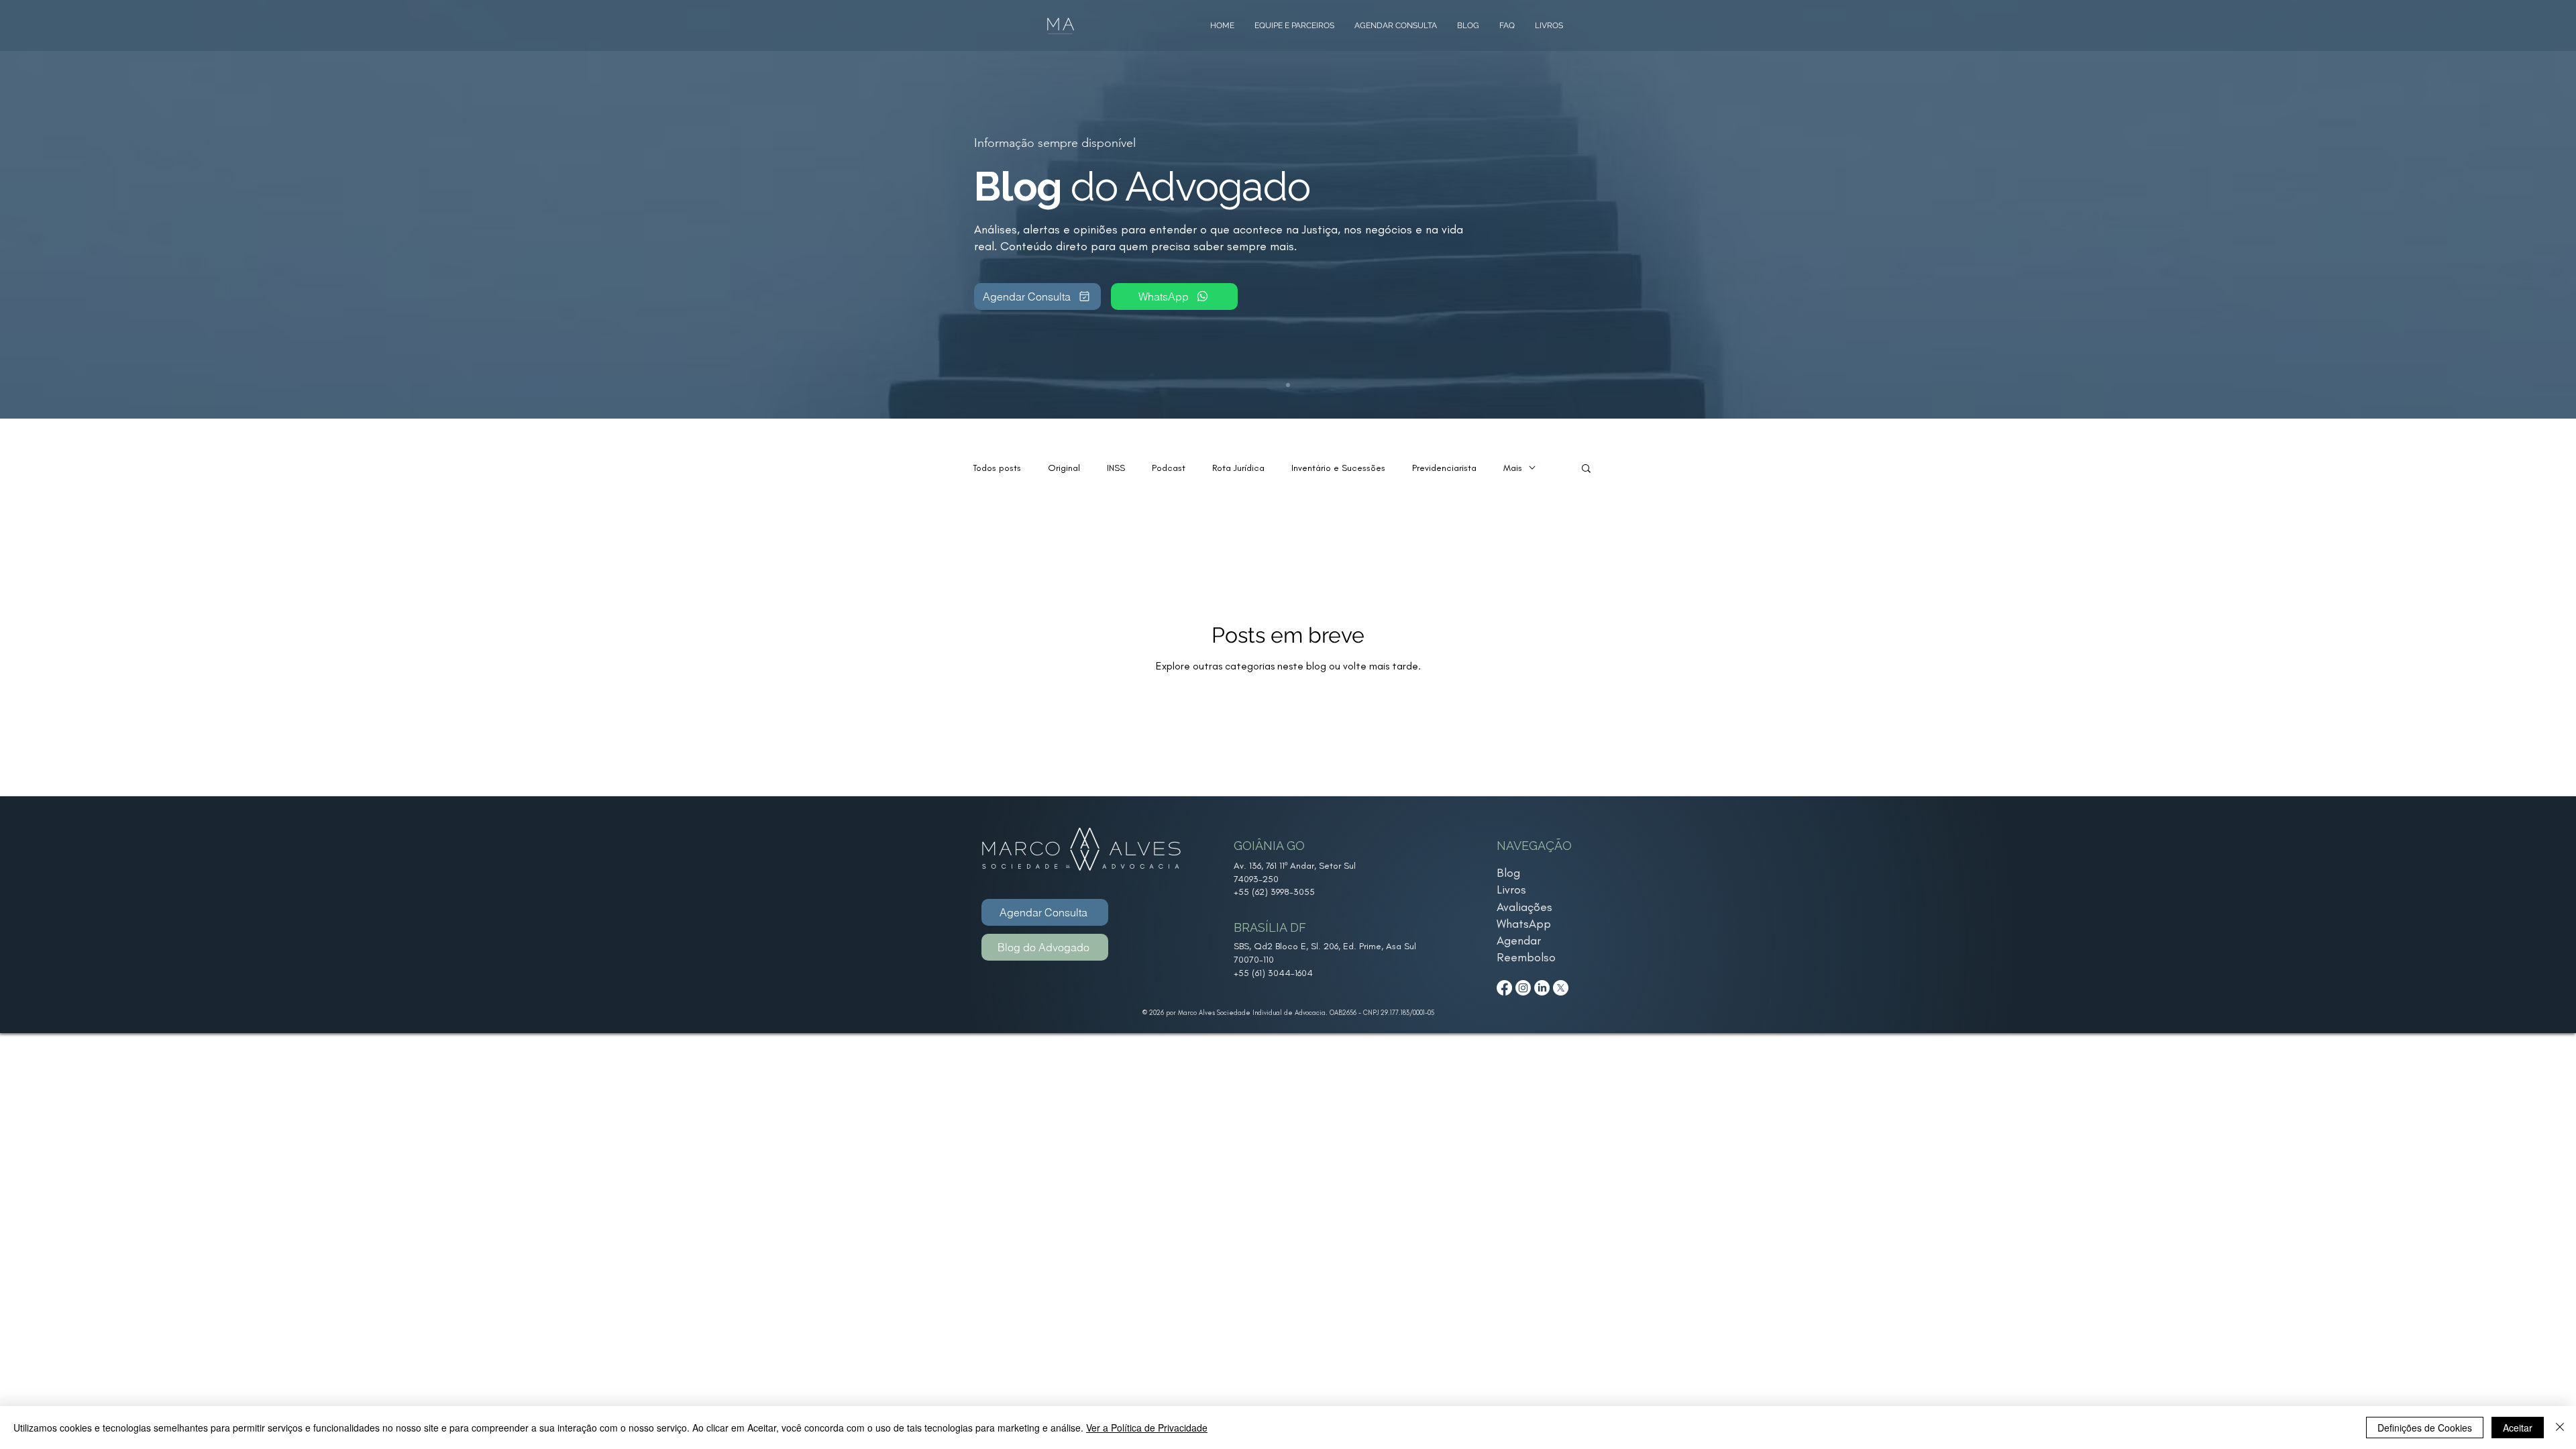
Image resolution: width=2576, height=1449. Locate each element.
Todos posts (997, 468)
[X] (1561, 988)
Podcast (1169, 468)
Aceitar (2518, 1428)
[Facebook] (1504, 988)
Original (1064, 468)
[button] (1586, 469)
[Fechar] (2560, 1428)
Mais (1513, 468)
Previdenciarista (1444, 468)
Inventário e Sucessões (1338, 468)
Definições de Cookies (2425, 1428)
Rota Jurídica (1238, 468)
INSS (1116, 468)
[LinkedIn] (1542, 988)
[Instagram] (1523, 988)
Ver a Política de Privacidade (1147, 1428)
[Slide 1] (1288, 385)
